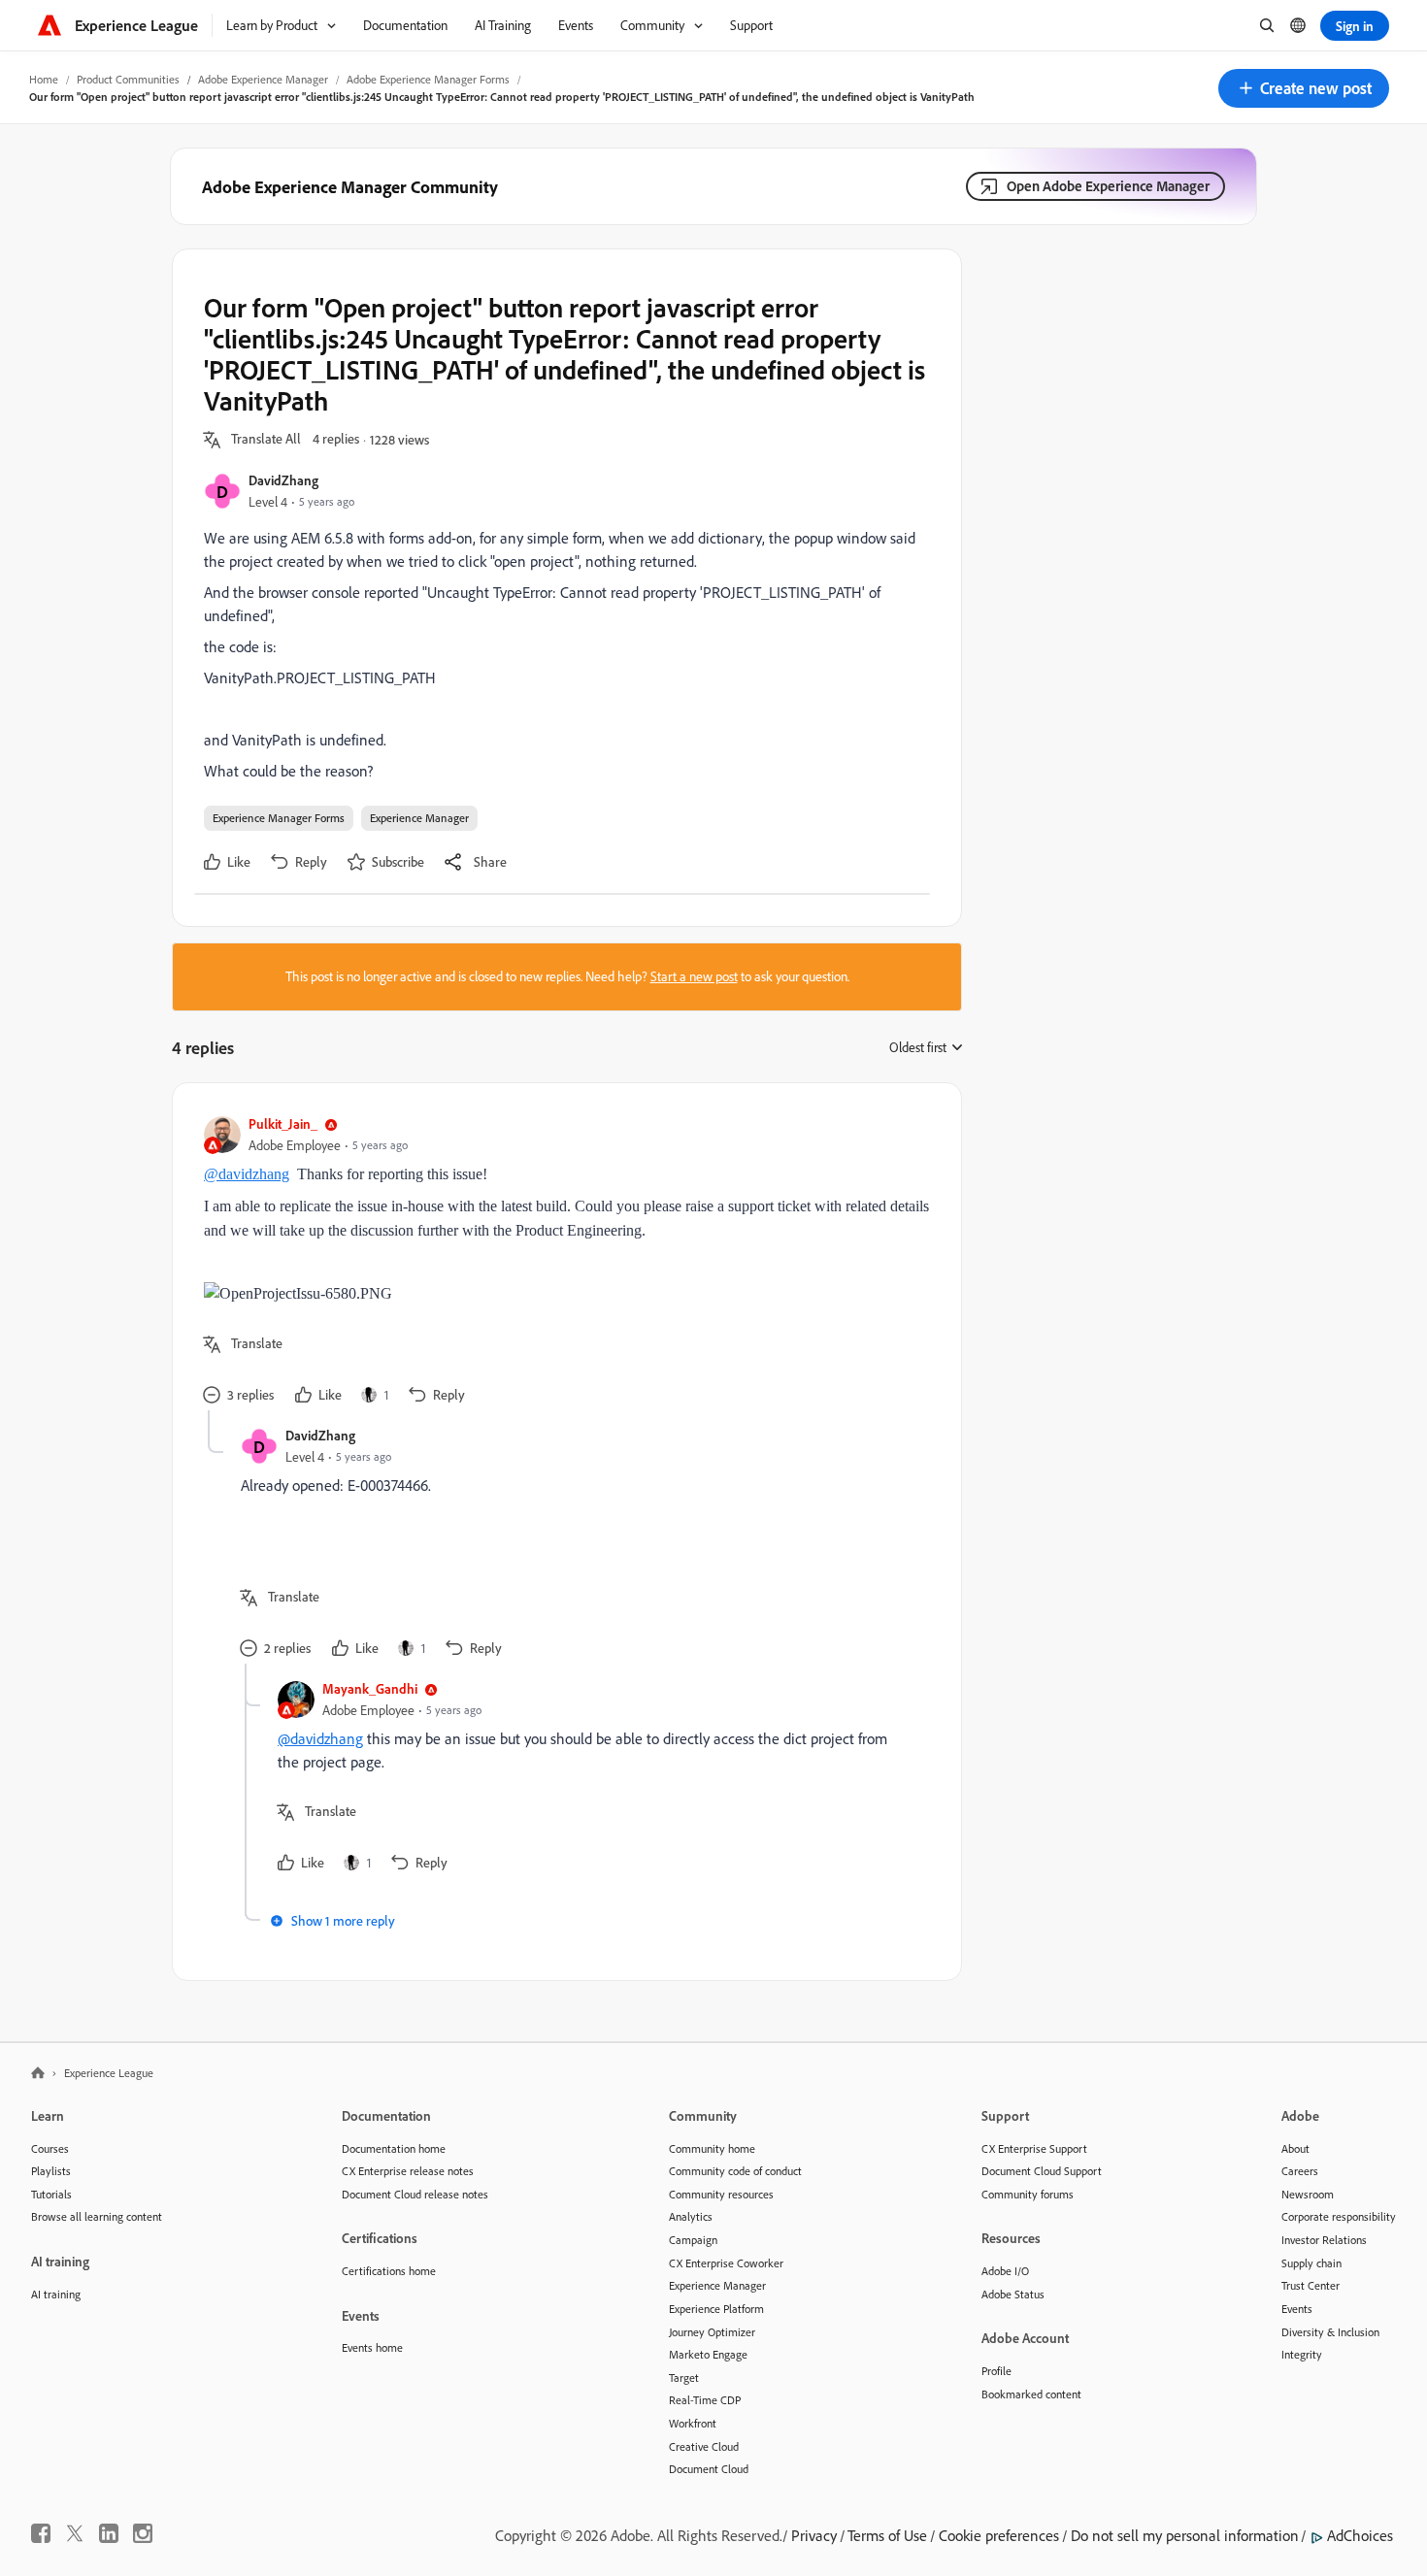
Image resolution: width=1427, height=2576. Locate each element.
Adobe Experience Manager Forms (428, 79)
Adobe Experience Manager (263, 79)
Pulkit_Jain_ (283, 1123)
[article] (562, 1262)
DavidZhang (283, 480)
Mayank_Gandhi (370, 1688)
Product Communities (128, 79)
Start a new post (694, 976)
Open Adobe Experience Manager (1108, 186)
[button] (1304, 88)
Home (44, 79)
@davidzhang (247, 1174)
